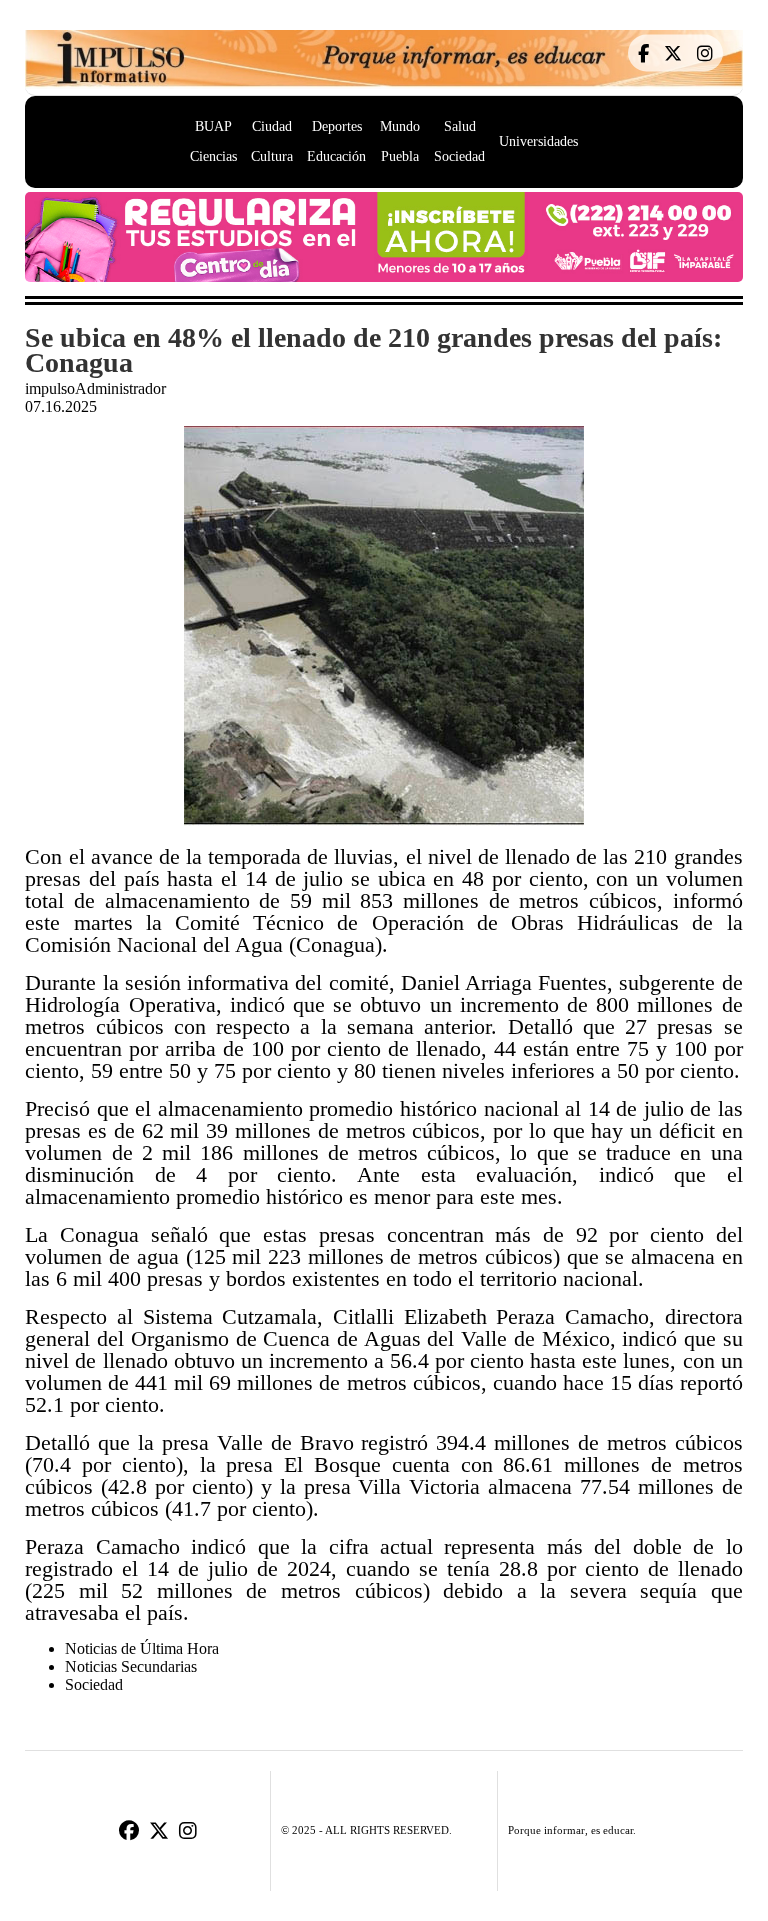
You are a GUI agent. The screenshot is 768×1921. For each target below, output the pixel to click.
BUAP (213, 126)
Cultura (272, 156)
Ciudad (272, 126)
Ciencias (213, 156)
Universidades (538, 141)
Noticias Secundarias (131, 1666)
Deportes (337, 126)
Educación (336, 156)
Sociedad (459, 156)
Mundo (400, 126)
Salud (460, 126)
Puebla (400, 156)
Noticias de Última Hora (142, 1648)
